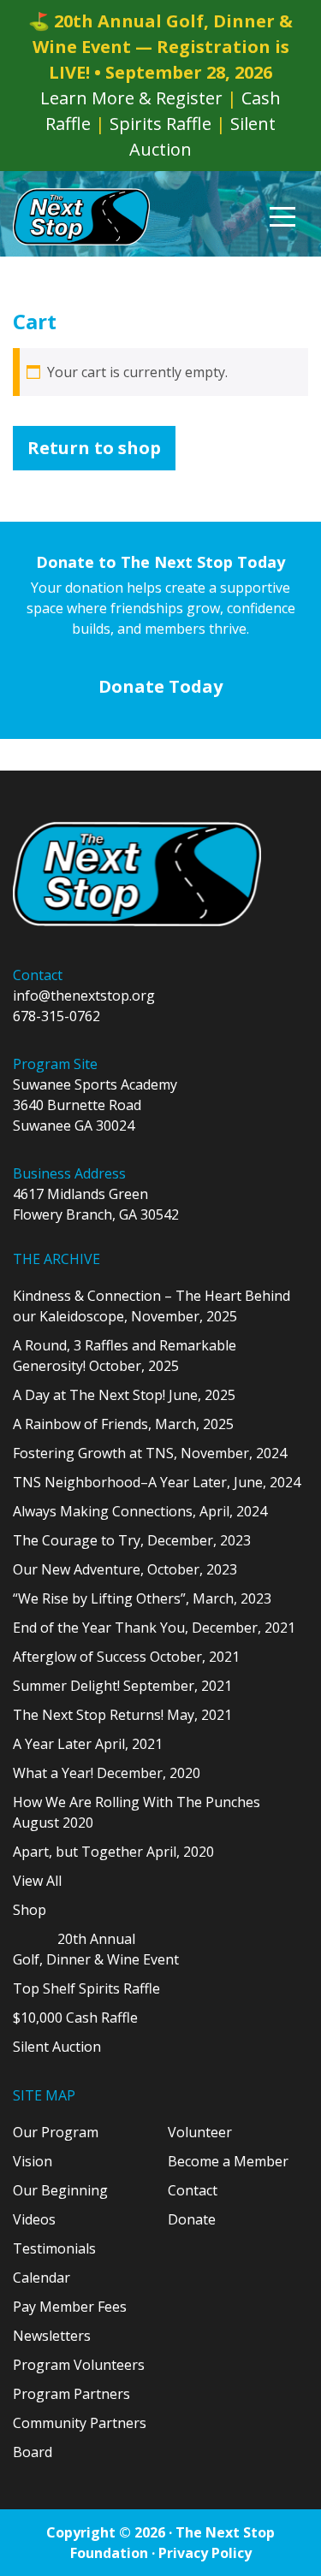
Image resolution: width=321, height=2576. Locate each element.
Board (33, 2452)
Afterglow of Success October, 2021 (126, 1657)
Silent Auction (57, 2047)
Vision (33, 2161)
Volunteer (200, 2132)
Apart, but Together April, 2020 (113, 1852)
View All (37, 1881)
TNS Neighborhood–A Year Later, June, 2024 (157, 1482)
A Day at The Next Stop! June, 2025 (124, 1395)
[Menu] (282, 217)
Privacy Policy (205, 2553)
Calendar (42, 2278)
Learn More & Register (131, 98)
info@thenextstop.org (84, 996)
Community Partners (80, 2423)
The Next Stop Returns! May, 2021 (122, 1715)
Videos (34, 2219)
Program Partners (71, 2394)
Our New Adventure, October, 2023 (125, 1569)
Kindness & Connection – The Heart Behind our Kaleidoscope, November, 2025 (152, 1306)
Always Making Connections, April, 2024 (140, 1511)
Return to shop (94, 448)
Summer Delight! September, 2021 (122, 1686)
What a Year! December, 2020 (107, 1773)
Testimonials (54, 2248)
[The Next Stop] (81, 217)
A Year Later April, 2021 (88, 1744)
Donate (192, 2219)
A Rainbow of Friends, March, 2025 (123, 1424)
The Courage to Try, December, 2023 (132, 1540)
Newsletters (52, 2336)
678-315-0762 (56, 1016)
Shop (30, 1910)
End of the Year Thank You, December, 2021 (154, 1628)
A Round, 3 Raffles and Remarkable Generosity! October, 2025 (125, 1356)
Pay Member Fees (70, 2307)
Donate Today (160, 686)
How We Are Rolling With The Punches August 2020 (137, 1812)
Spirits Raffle (160, 124)
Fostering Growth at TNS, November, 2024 (150, 1453)
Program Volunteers (79, 2365)
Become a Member (228, 2161)
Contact (193, 2190)
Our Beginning (60, 2190)
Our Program (56, 2132)
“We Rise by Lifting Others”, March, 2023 (142, 1598)
